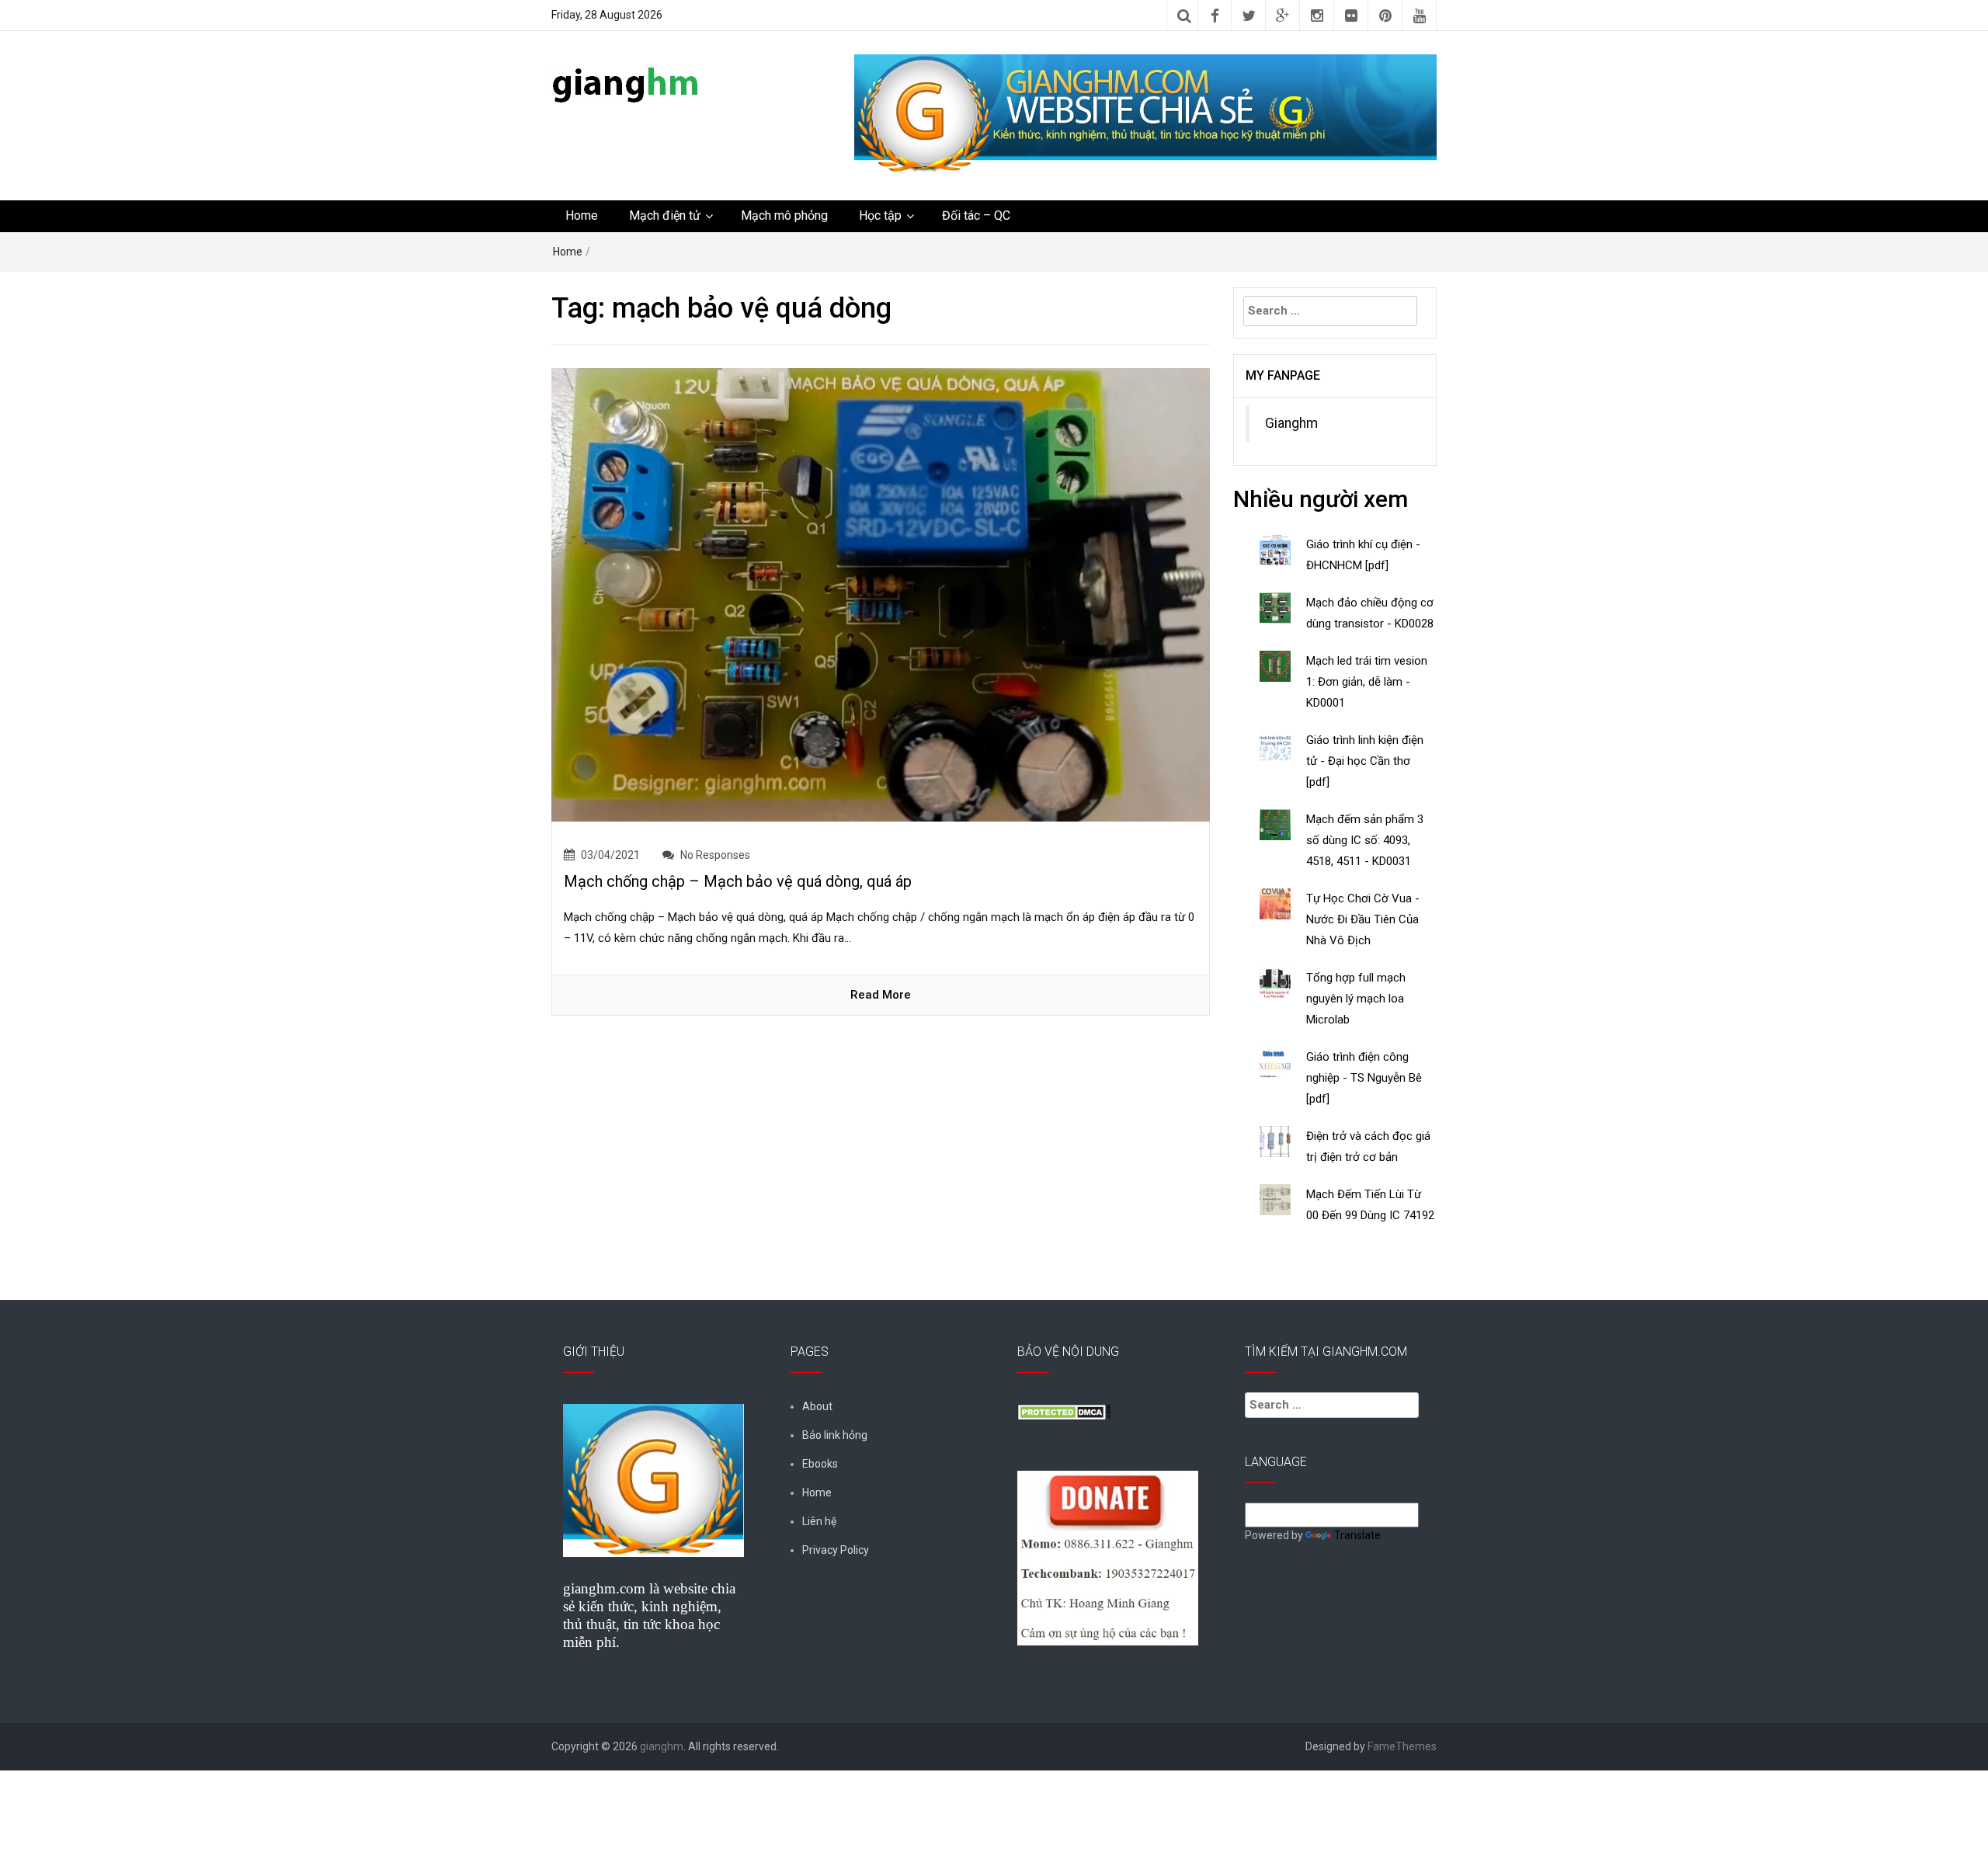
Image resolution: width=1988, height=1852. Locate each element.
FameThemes (1402, 1746)
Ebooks (820, 1464)
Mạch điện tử (665, 215)
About (817, 1406)
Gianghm (1291, 423)
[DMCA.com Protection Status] (1064, 1411)
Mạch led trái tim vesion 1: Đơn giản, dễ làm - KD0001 (1367, 682)
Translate (1357, 1535)
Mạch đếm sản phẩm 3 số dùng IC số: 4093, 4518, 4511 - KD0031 (1365, 840)
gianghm (662, 1746)
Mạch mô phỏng (784, 215)
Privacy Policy (836, 1550)
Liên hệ (819, 1521)
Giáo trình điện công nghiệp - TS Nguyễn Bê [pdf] (1364, 1078)
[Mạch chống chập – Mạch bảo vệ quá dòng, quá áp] (881, 594)
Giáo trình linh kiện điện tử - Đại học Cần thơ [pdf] (1365, 761)
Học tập (880, 215)
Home (582, 215)
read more (881, 995)
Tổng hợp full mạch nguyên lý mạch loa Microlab (1356, 999)
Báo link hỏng (835, 1435)
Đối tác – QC (976, 215)
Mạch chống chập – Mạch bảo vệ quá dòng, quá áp (738, 881)
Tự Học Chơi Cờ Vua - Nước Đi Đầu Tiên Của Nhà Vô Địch (1363, 919)
